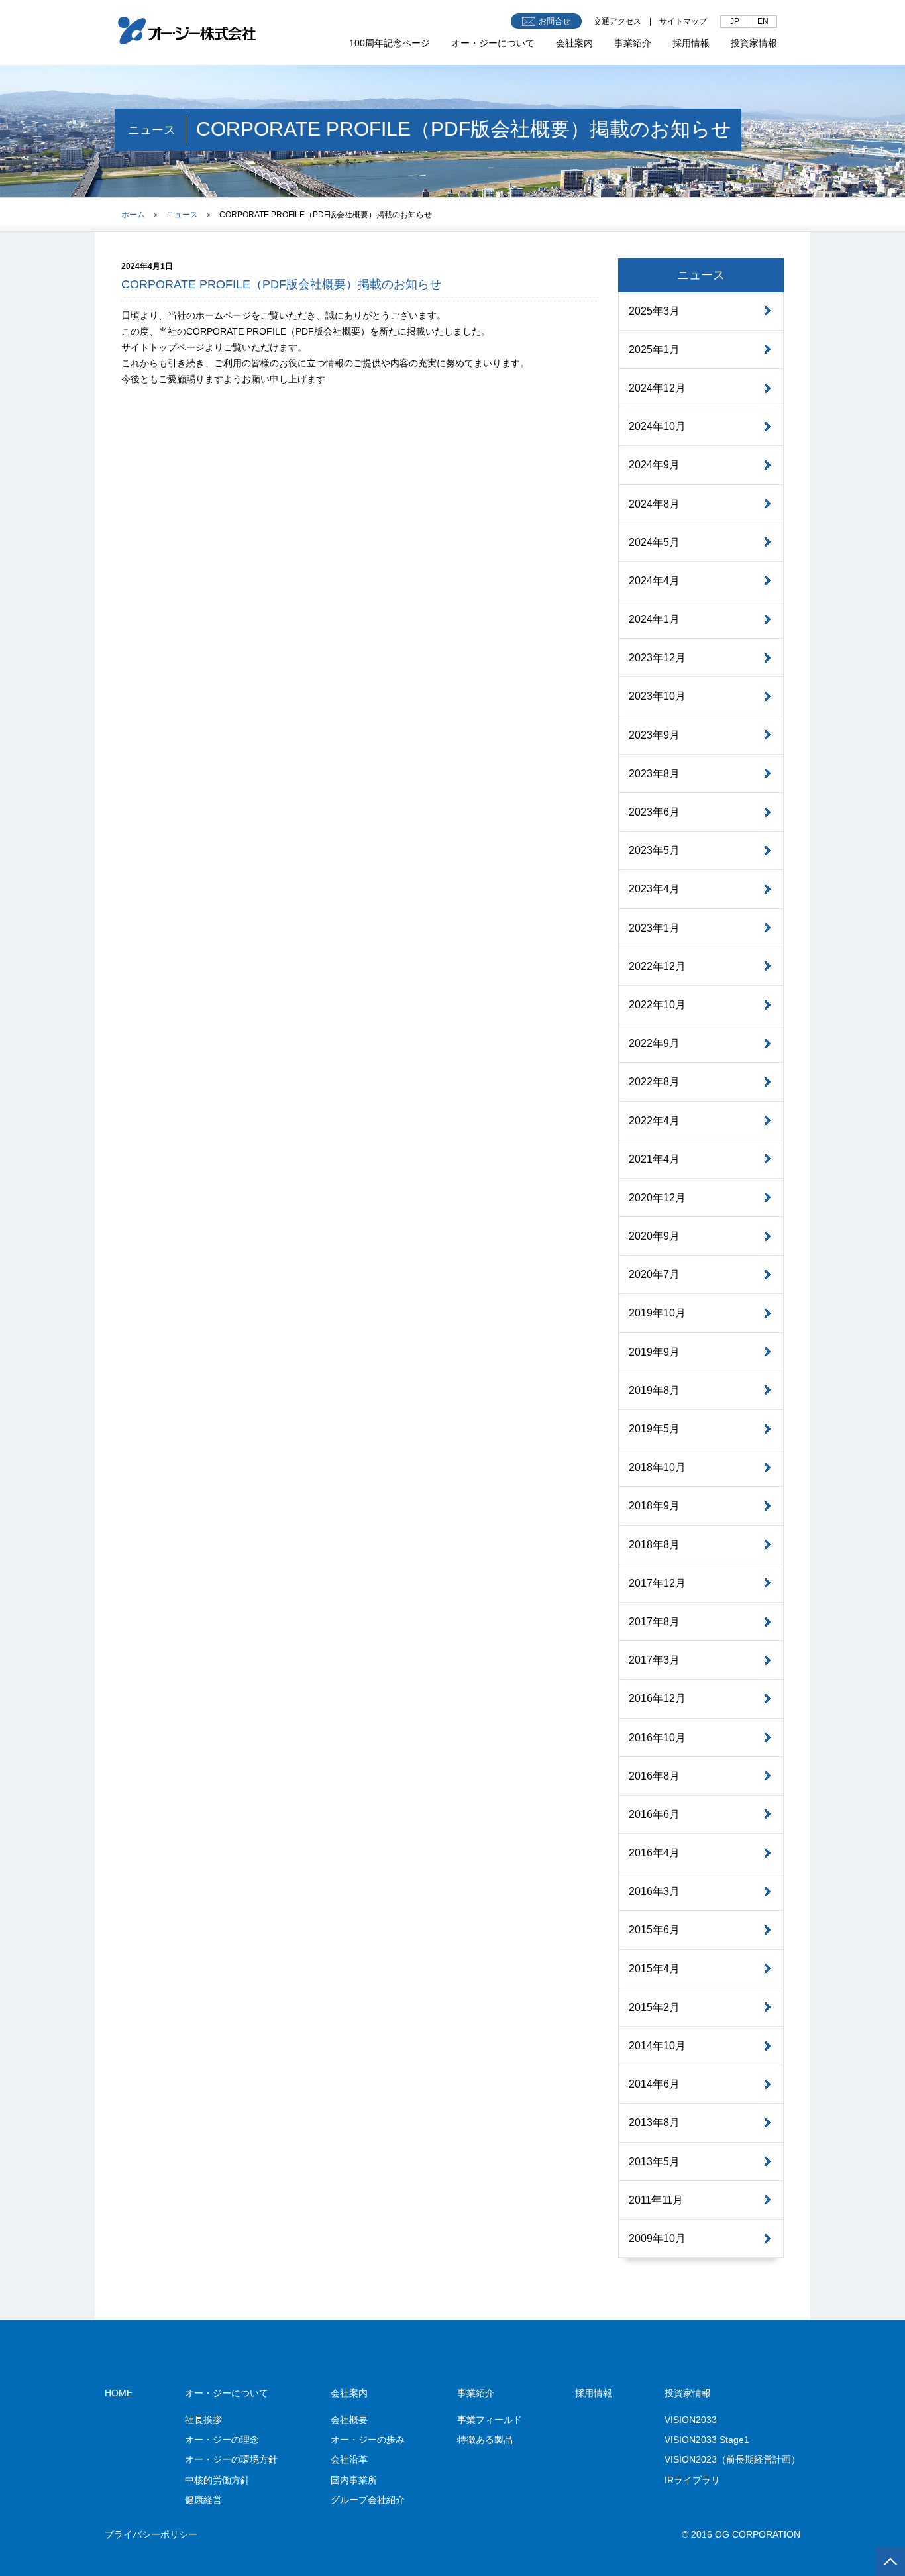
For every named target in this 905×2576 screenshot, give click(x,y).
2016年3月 (654, 1891)
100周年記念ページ (390, 43)
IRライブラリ (692, 2480)
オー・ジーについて (493, 43)
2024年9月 (654, 465)
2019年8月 (654, 1390)
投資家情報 (754, 43)
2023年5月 (654, 850)
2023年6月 (654, 812)
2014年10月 (657, 2046)
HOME (119, 2393)
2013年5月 (654, 2162)
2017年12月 (657, 1583)
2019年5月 (654, 1429)
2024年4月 (654, 581)
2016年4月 (654, 1853)
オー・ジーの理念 (222, 2440)
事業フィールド (490, 2420)
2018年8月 (654, 1545)
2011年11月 (656, 2200)
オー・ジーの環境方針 (231, 2459)
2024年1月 (654, 619)
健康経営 (203, 2500)
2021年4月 (654, 1159)
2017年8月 (654, 1622)
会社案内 (574, 43)
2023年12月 (657, 658)
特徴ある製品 (485, 2440)
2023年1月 (654, 928)
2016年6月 (654, 1814)
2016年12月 (657, 1698)
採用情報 (691, 43)
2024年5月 (654, 542)
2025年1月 (654, 349)
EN (763, 21)
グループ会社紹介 (368, 2500)
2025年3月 (654, 311)
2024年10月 (657, 426)
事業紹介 (633, 43)
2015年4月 (654, 1969)
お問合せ (555, 21)
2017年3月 (654, 1660)
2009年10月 (657, 2238)
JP (735, 21)
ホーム (133, 215)
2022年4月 (654, 1121)
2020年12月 (657, 1198)
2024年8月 (654, 504)
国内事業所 (354, 2480)
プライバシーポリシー (151, 2534)
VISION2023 (732, 2459)
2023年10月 (657, 696)
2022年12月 (657, 966)
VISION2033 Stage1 (707, 2440)
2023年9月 (654, 735)
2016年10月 (657, 1738)
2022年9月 (654, 1043)
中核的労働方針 (217, 2480)
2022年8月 (654, 1082)
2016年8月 (654, 1776)
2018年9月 (654, 1506)
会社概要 (349, 2420)
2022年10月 (657, 1005)
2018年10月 (657, 1467)
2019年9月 (654, 1352)
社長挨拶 (203, 2420)
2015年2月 (654, 2007)
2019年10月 (657, 1313)
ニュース (182, 215)
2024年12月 (657, 388)
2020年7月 (654, 1274)
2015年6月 (654, 1930)
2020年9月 (654, 1236)
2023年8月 (654, 774)
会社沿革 (349, 2459)
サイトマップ (683, 21)
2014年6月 (654, 2084)
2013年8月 (654, 2122)
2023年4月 (654, 889)
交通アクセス (617, 21)
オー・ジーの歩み (368, 2440)
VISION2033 (691, 2420)
